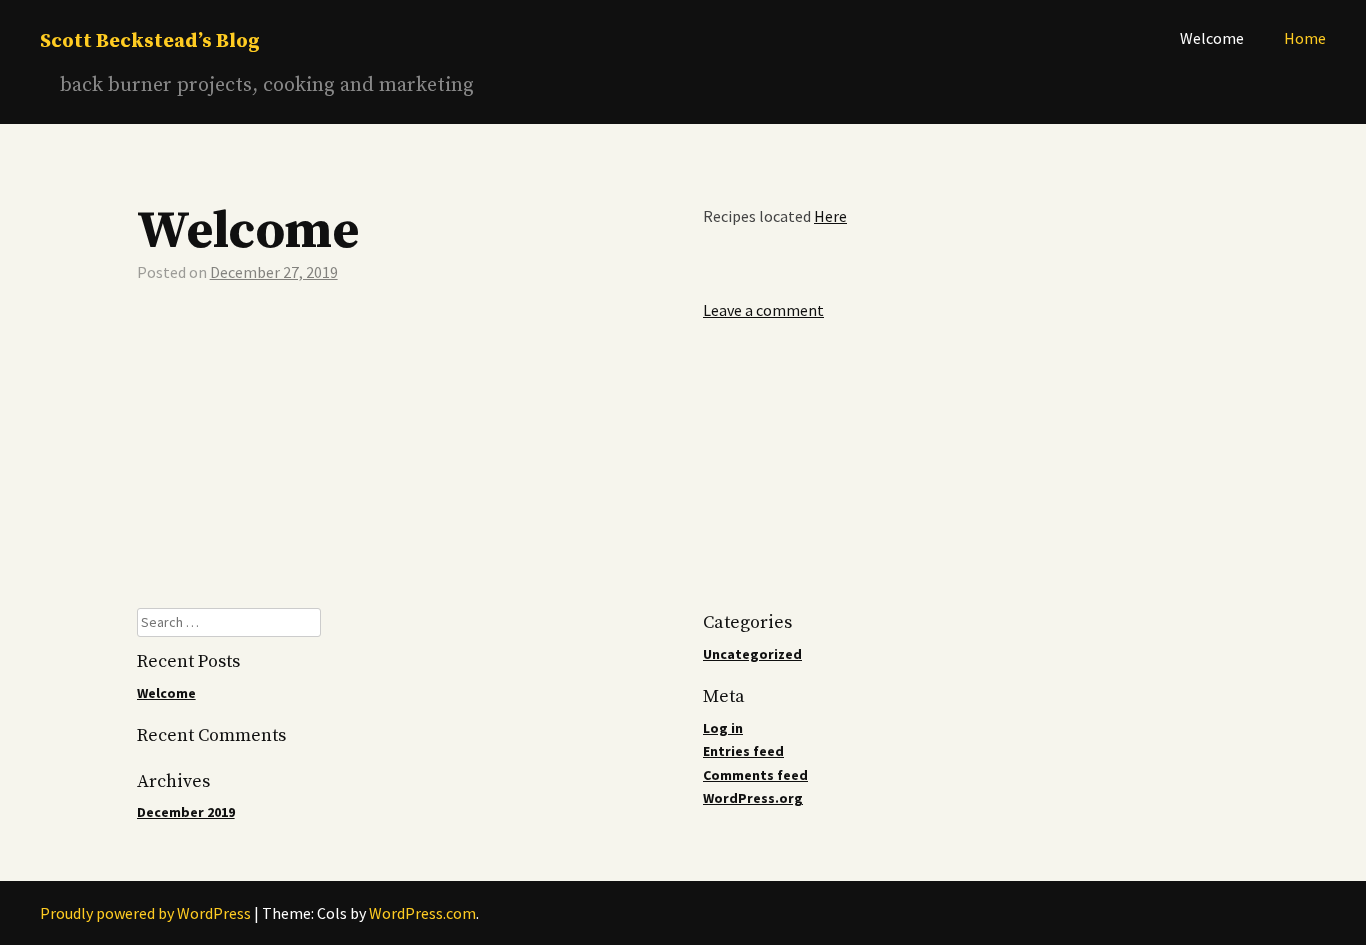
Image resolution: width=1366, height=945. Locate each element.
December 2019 (186, 812)
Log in (723, 728)
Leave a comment (763, 310)
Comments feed (755, 775)
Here (830, 216)
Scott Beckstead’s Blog (150, 41)
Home (1305, 38)
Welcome (1212, 38)
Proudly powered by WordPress (145, 913)
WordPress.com (422, 913)
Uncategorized (752, 654)
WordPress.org (753, 798)
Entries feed (743, 751)
